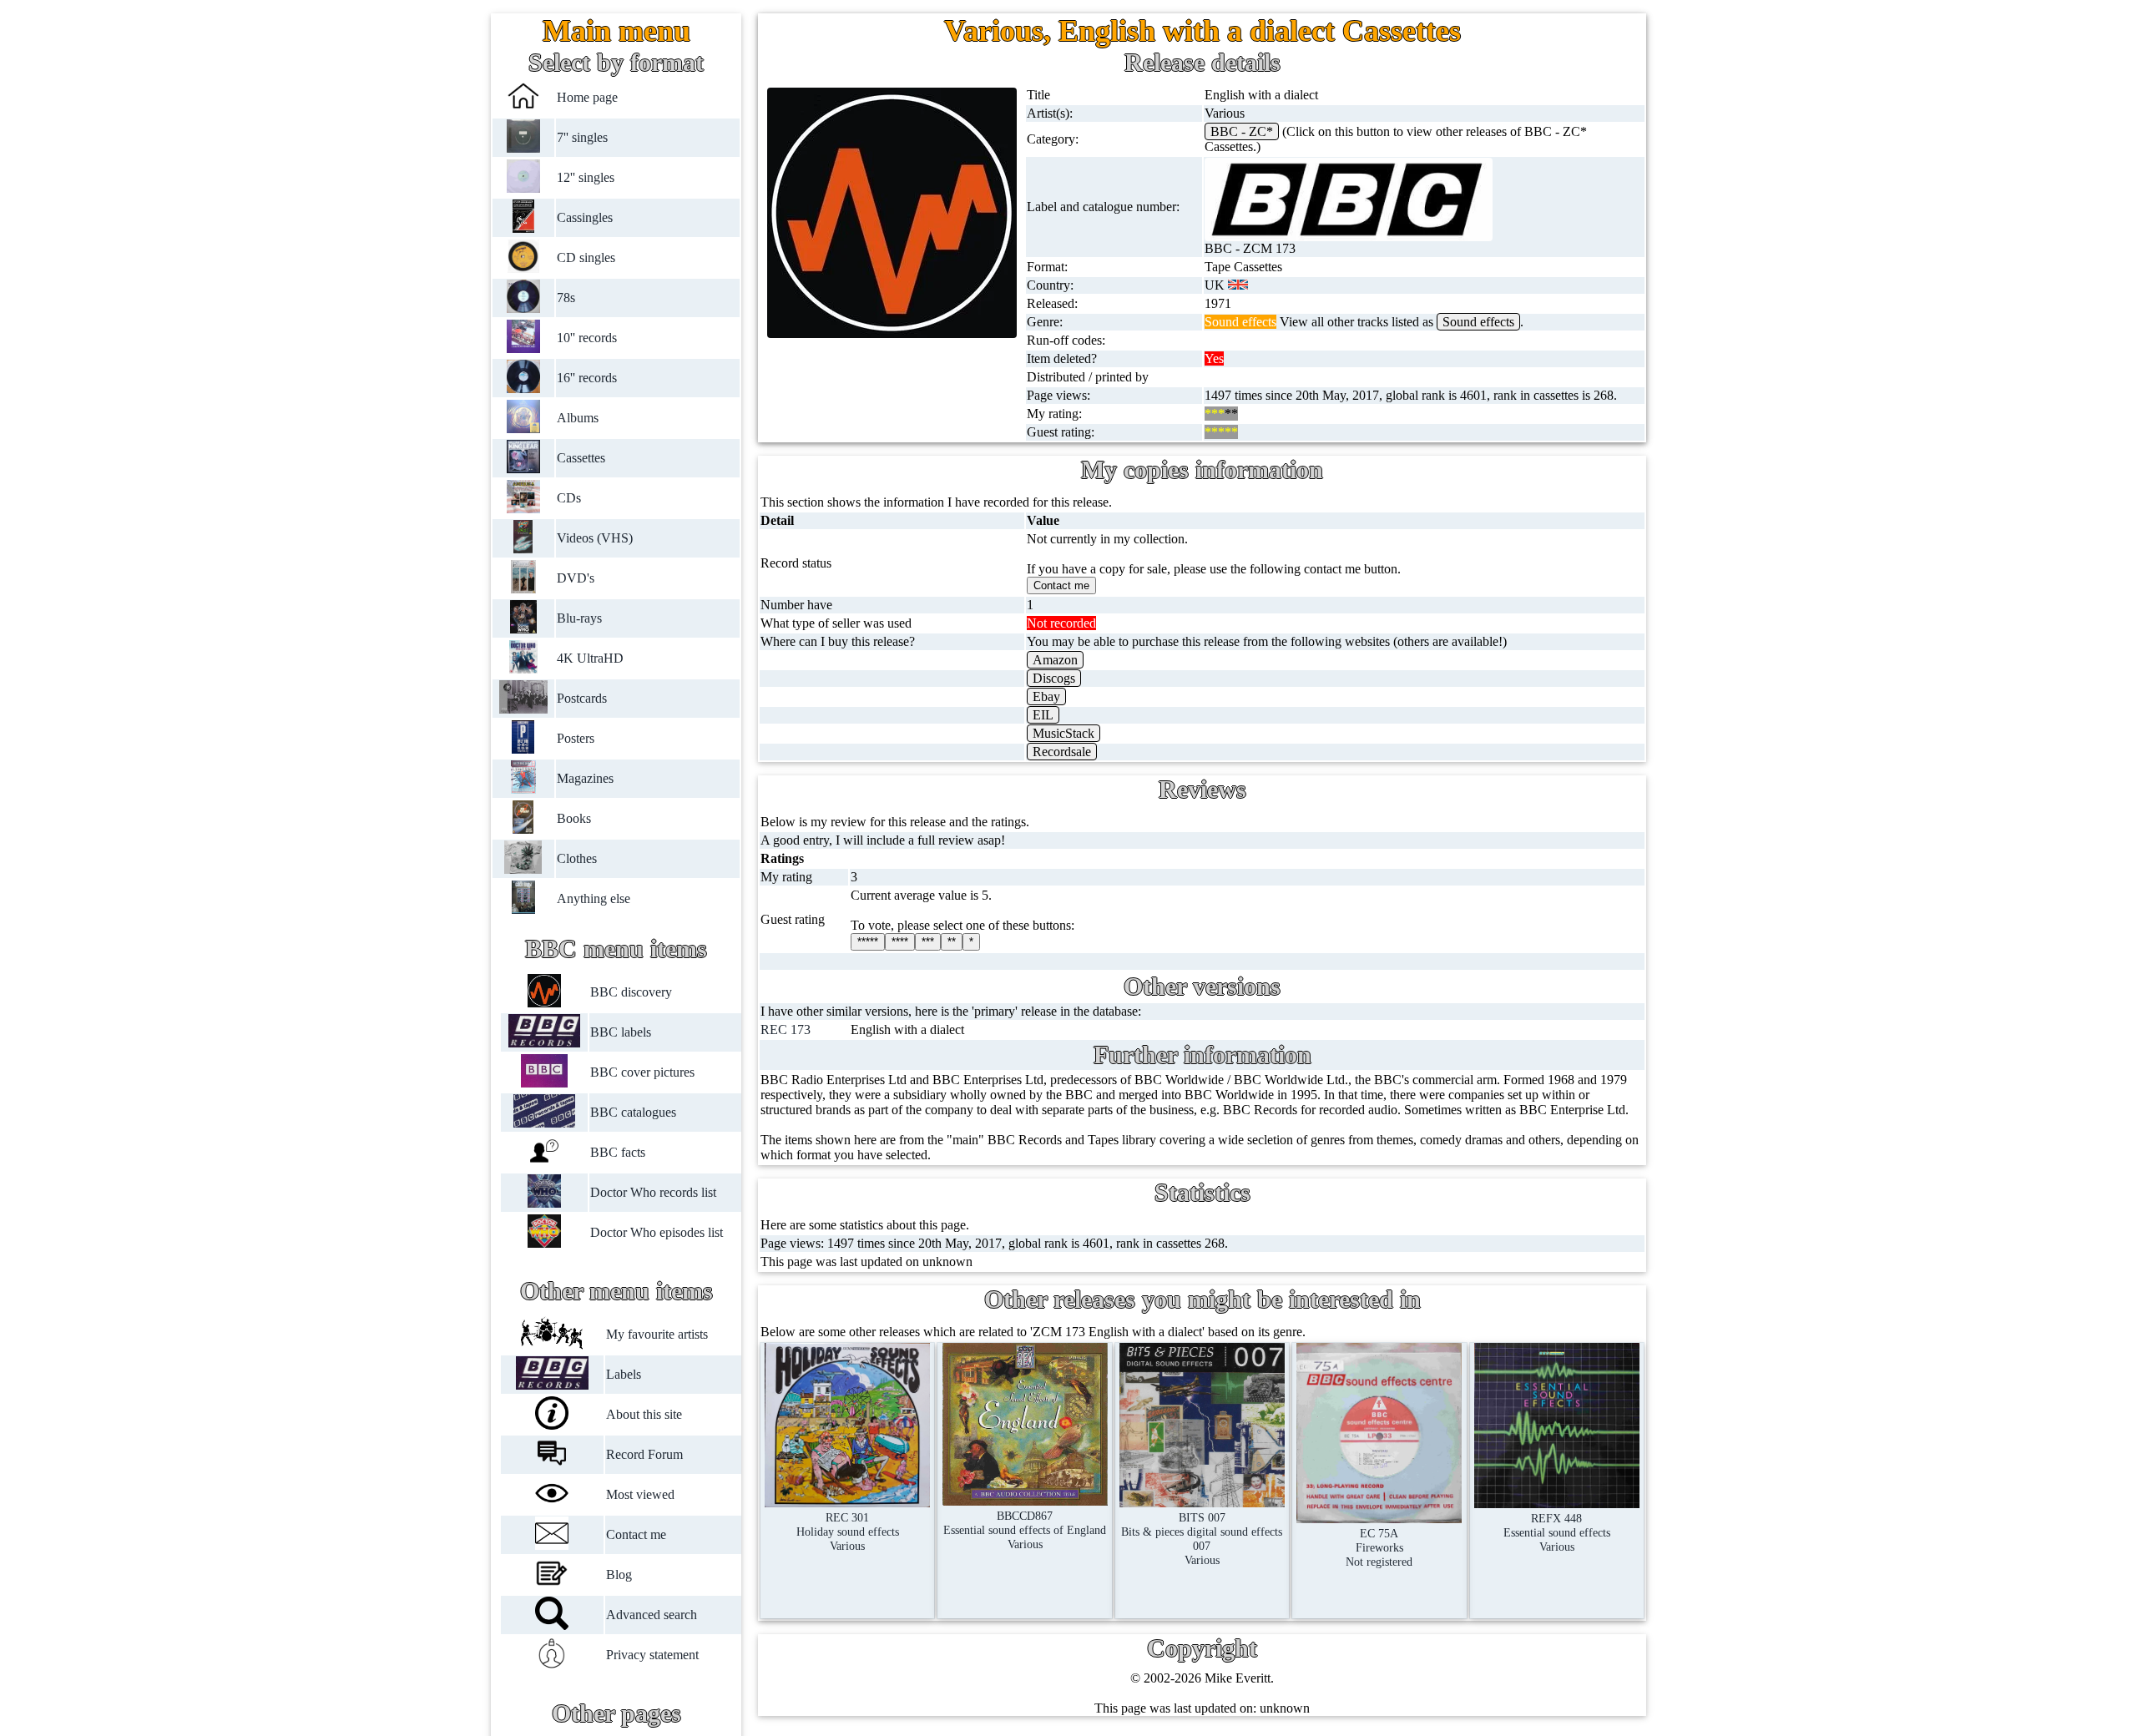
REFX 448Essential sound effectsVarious (1557, 1532)
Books (574, 818)
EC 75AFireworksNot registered (1379, 1547)
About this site (644, 1414)
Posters (576, 738)
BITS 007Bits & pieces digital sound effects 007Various (1202, 1539)
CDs (569, 498)
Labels (624, 1374)
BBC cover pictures (642, 1072)
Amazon (1055, 660)
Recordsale (1062, 752)
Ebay (1046, 696)
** (952, 942)
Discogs (1054, 678)
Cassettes (581, 458)
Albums (578, 418)
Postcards (582, 698)
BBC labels (621, 1032)
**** (900, 942)
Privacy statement (652, 1655)
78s (566, 298)
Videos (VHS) (595, 538)
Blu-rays (579, 618)
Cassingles (585, 217)
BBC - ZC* (1242, 131)
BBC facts (618, 1152)
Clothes (577, 858)
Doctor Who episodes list (657, 1232)
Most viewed (640, 1494)
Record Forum (644, 1454)
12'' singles (586, 177)
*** (928, 942)
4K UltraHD (590, 658)
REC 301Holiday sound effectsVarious (848, 1532)
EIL (1043, 715)
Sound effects (1478, 322)
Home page (587, 97)
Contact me (636, 1534)
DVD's (576, 578)
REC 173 (786, 1029)
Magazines (585, 778)
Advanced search (652, 1615)
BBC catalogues (633, 1112)
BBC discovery (631, 992)
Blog (619, 1575)
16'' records (587, 378)
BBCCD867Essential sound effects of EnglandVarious (1025, 1530)
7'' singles (582, 137)
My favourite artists (657, 1334)
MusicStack (1063, 733)
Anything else (594, 898)
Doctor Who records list (653, 1192)
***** (868, 942)
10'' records (587, 338)
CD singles (586, 257)
